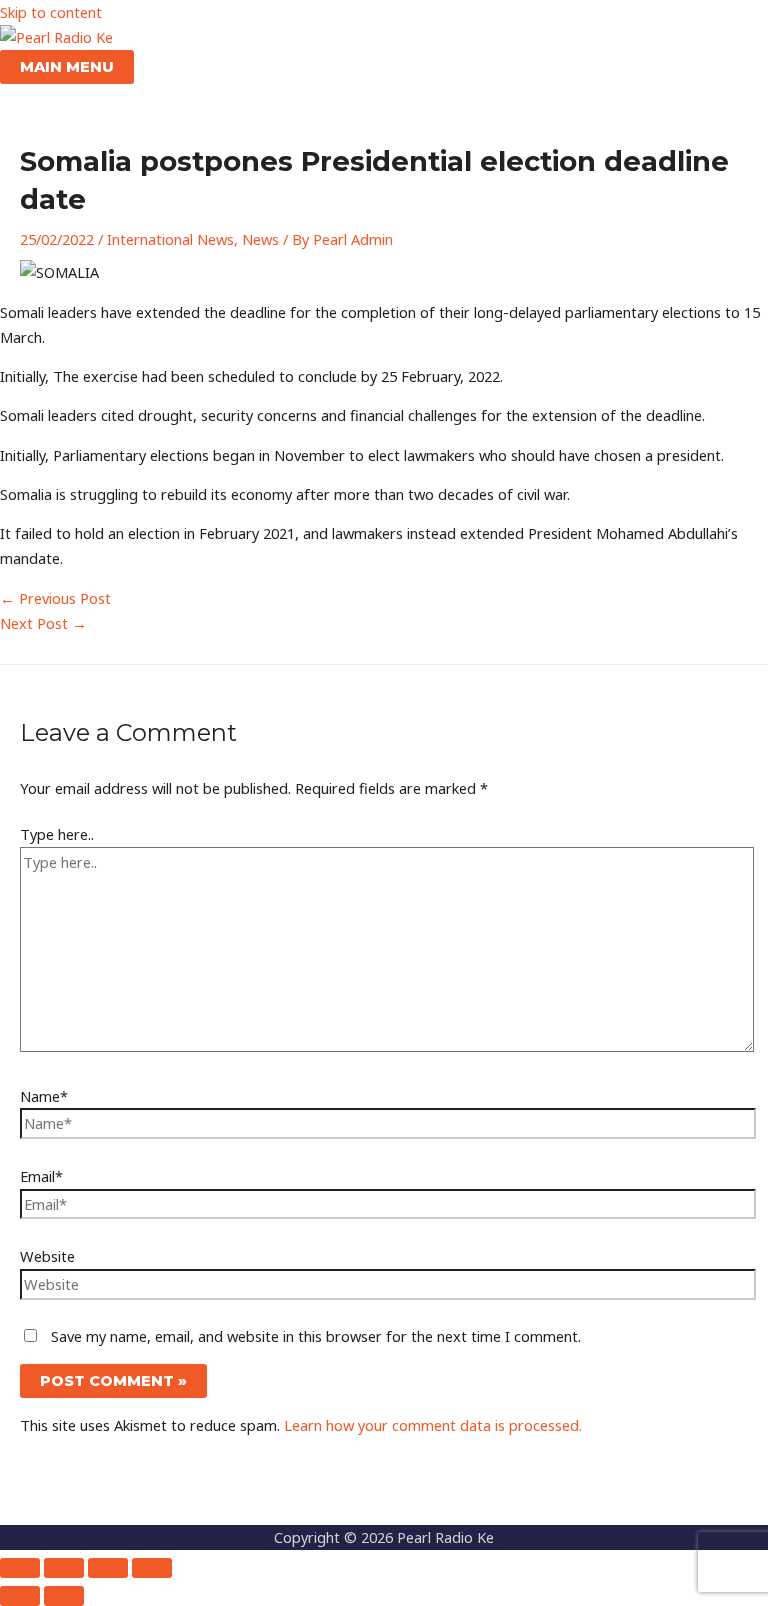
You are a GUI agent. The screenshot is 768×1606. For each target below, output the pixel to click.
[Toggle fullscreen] (64, 1568)
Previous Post (55, 598)
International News (170, 239)
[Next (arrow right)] (64, 1596)
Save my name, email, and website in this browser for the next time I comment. (316, 1336)
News (260, 239)
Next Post (43, 623)
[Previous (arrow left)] (20, 1596)
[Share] (108, 1568)
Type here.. (57, 834)
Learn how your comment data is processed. (433, 1425)
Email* (41, 1176)
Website (47, 1256)
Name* (44, 1096)
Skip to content (51, 12)
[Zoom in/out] (20, 1568)
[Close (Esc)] (152, 1568)
